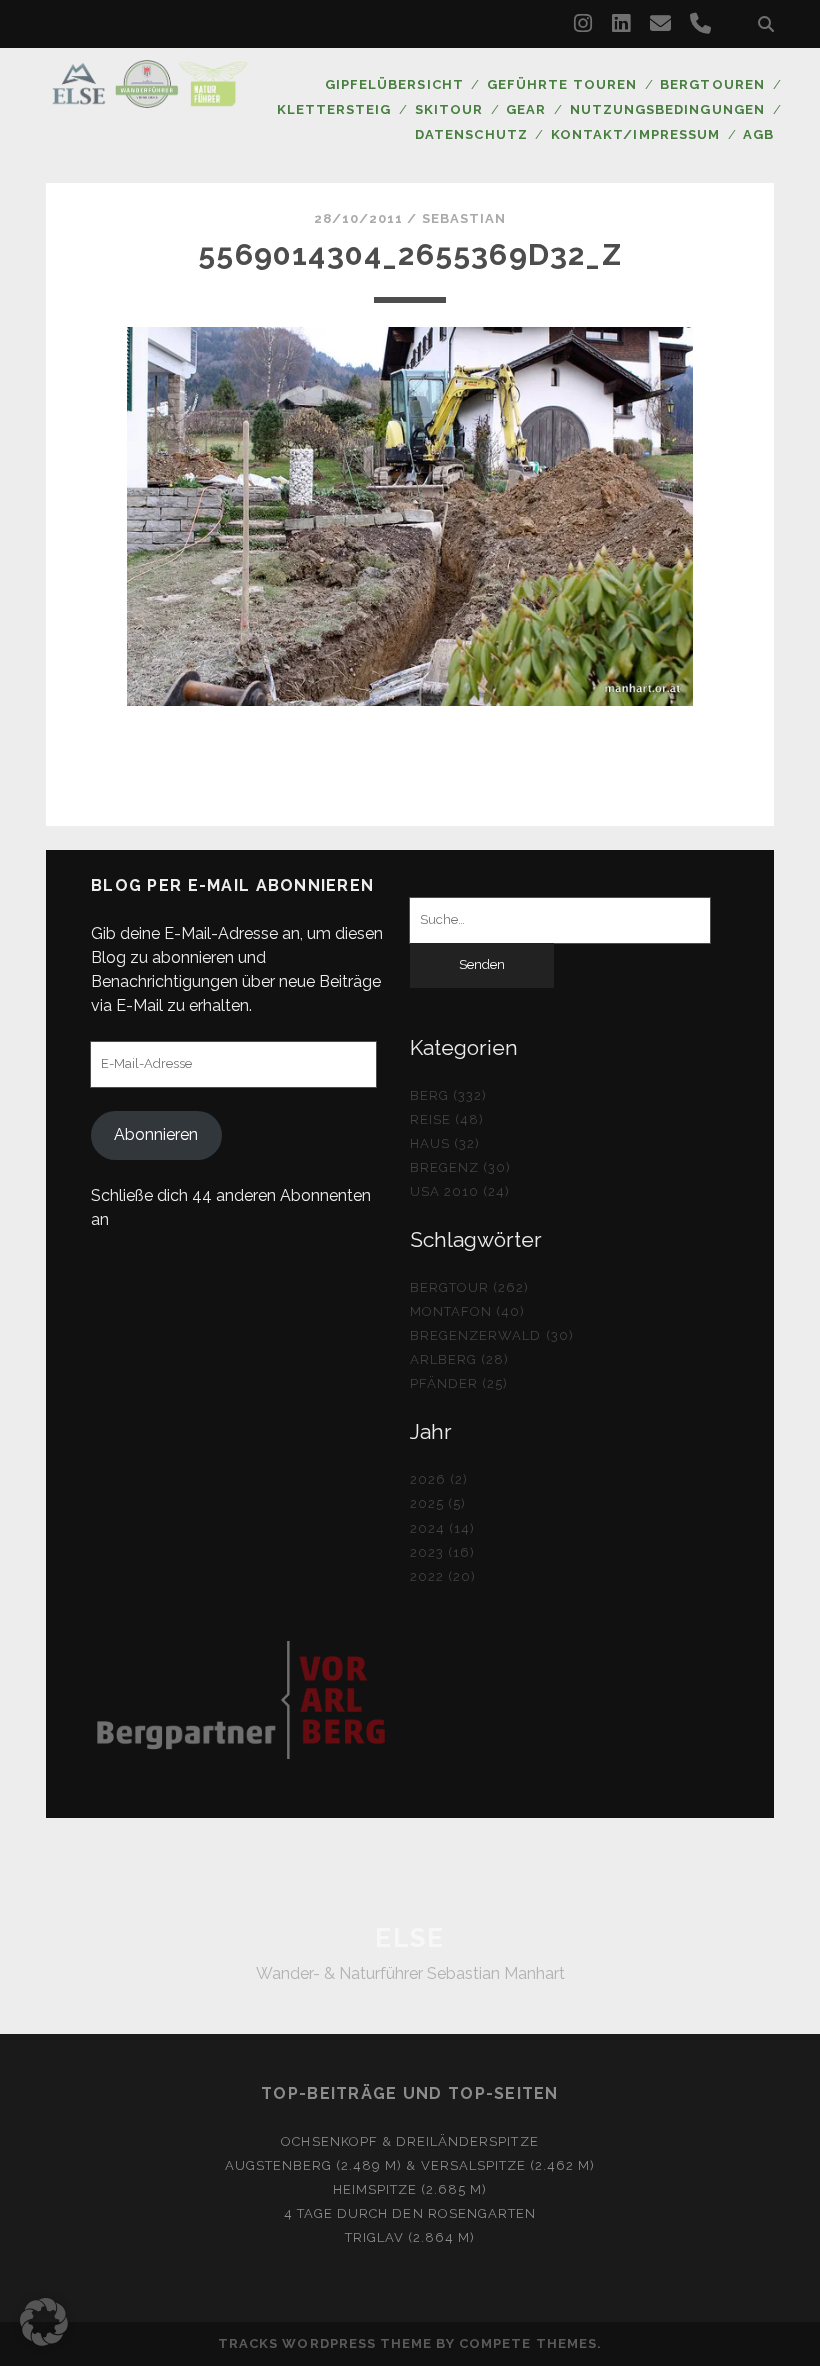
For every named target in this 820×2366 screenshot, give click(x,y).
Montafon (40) (468, 1311)
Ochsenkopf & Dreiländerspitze (409, 2141)
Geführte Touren (562, 84)
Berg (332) (448, 1095)
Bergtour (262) (470, 1287)
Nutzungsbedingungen (667, 109)
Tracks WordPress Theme (325, 2343)
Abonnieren (156, 1134)
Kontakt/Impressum (635, 134)
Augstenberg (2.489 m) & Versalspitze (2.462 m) (410, 2165)
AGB (758, 134)
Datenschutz (471, 134)
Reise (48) (447, 1119)
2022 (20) (443, 1576)
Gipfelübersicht (394, 84)
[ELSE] (150, 99)
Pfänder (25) (459, 1383)
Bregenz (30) (461, 1167)
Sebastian (464, 218)
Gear (526, 109)
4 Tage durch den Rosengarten (410, 2213)
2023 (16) (442, 1552)
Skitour (449, 109)
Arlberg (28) (460, 1359)
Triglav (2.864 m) (410, 2237)
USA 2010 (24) (460, 1191)
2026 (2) (439, 1479)
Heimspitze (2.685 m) (410, 2189)
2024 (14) (442, 1528)
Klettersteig (334, 109)
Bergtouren (712, 84)
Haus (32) (445, 1143)
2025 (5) (438, 1503)
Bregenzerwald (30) (492, 1335)
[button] (44, 2322)
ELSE (409, 1938)
